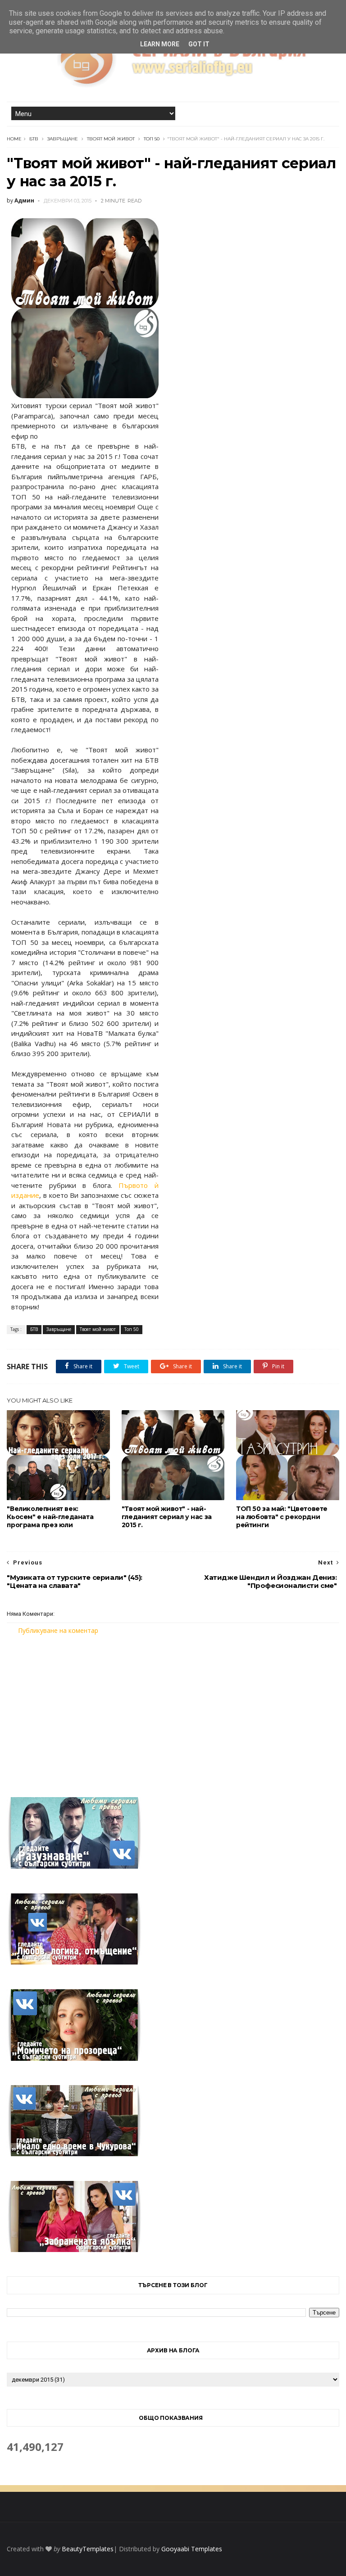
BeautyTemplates (88, 2549)
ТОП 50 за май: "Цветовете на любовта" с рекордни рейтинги (282, 1517)
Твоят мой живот (111, 139)
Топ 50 (152, 139)
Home (14, 139)
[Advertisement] (173, 1710)
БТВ (34, 139)
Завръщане (63, 139)
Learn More (160, 44)
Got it (199, 44)
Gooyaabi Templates (192, 2549)
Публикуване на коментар (58, 1630)
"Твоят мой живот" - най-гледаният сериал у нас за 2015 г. (167, 1517)
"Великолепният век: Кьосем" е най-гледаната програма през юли (50, 1517)
